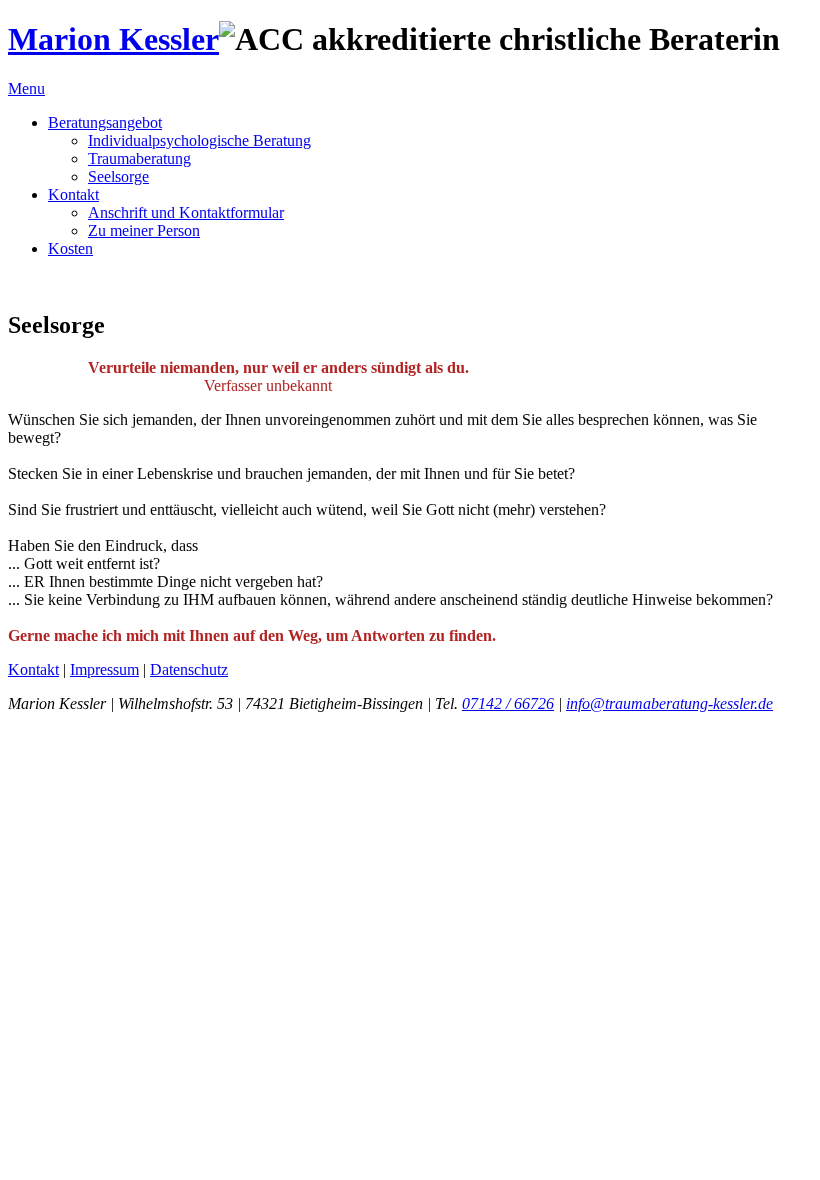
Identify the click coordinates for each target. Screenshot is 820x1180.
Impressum (104, 669)
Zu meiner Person (144, 230)
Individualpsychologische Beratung (199, 140)
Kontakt (73, 194)
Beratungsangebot (105, 122)
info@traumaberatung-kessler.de (669, 703)
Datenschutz (189, 669)
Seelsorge (118, 176)
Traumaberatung (139, 158)
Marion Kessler (113, 39)
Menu (26, 88)
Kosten (70, 248)
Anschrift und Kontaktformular (186, 212)
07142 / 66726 (508, 703)
